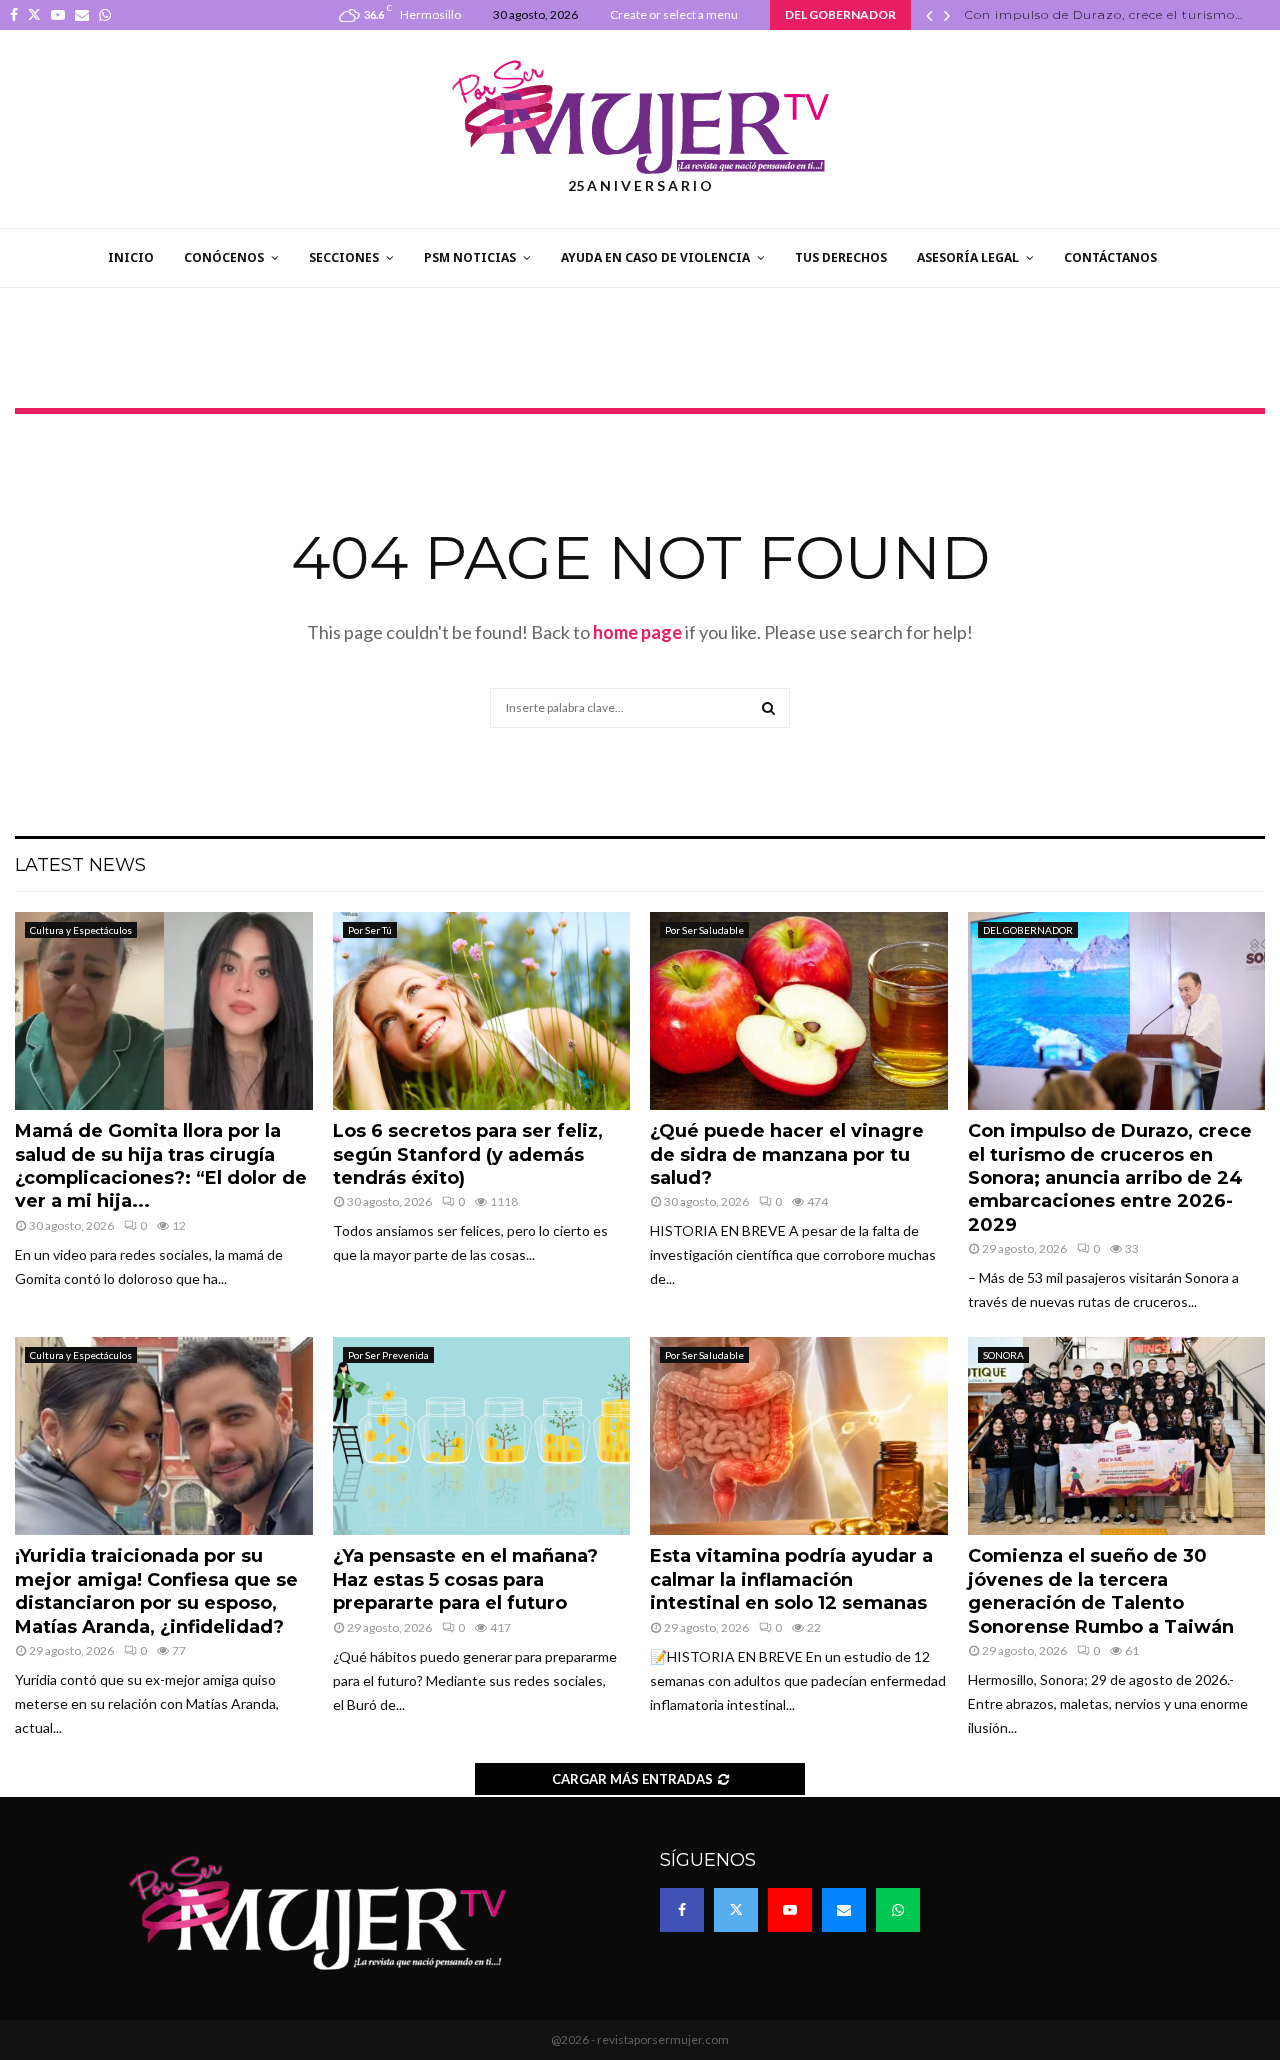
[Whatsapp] (898, 1910)
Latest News (80, 865)
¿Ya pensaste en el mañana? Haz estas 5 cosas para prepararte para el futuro (465, 1579)
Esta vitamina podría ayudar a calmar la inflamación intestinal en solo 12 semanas (791, 1579)
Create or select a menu (674, 14)
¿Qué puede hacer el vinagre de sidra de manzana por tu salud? (787, 1154)
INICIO (131, 257)
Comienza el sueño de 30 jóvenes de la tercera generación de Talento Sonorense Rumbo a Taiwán (1101, 1591)
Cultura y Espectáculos (81, 930)
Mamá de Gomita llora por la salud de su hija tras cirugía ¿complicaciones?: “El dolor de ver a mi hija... (161, 1166)
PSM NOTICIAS (470, 257)
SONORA (1003, 1355)
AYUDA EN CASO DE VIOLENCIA (655, 257)
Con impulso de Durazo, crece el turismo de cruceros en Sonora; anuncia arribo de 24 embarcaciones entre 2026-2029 (1110, 1178)
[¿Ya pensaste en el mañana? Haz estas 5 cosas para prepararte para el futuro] (482, 1436)
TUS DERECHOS (841, 257)
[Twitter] (736, 1910)
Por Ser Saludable (704, 930)
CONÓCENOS (224, 257)
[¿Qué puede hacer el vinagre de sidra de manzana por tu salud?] (799, 1011)
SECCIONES (344, 257)
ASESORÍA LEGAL (968, 257)
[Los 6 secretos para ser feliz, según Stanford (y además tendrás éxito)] (482, 1011)
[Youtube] (790, 1910)
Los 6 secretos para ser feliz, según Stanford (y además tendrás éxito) (468, 1154)
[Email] (844, 1910)
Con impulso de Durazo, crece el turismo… (1104, 14)
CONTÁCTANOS (1110, 257)
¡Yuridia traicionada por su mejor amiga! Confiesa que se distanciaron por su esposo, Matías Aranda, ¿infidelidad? (156, 1591)
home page (637, 632)
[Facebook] (682, 1910)
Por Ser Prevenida (388, 1355)
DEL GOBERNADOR (1028, 930)
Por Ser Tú (370, 930)
